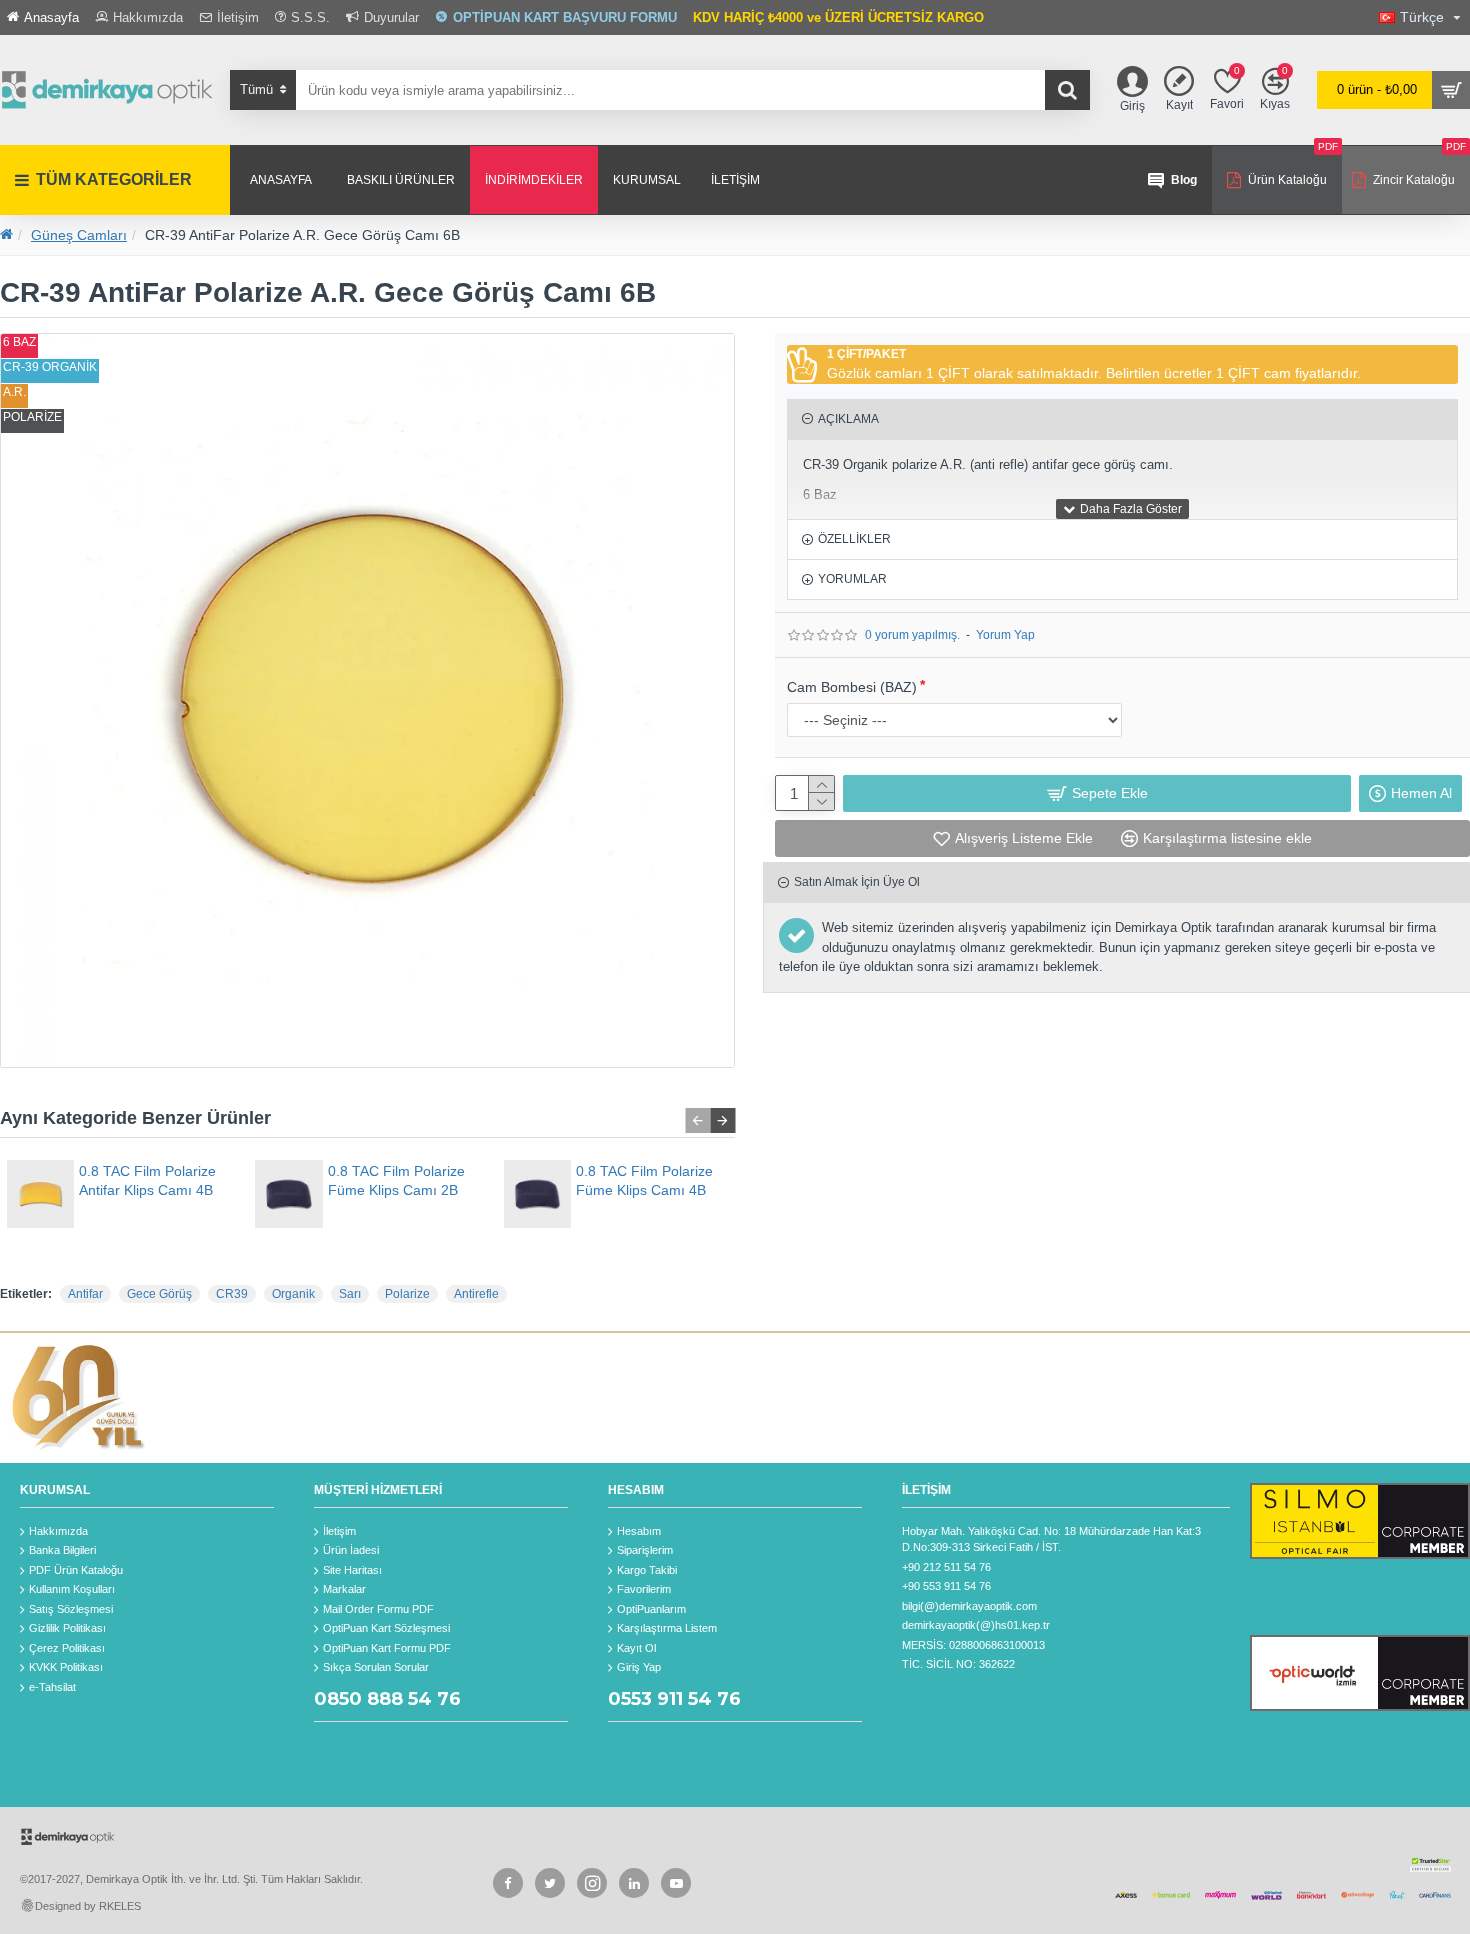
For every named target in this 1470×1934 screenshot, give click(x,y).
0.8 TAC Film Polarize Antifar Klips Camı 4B (147, 1180)
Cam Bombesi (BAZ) (852, 687)
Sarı (350, 1294)
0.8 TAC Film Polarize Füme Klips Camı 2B (396, 1180)
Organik (293, 1294)
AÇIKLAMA (848, 419)
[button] (697, 1120)
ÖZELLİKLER (854, 539)
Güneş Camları (79, 235)
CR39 (232, 1294)
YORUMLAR (852, 579)
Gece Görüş (159, 1294)
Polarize (407, 1294)
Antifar (85, 1294)
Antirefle (476, 1294)
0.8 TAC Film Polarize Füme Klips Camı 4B (644, 1180)
